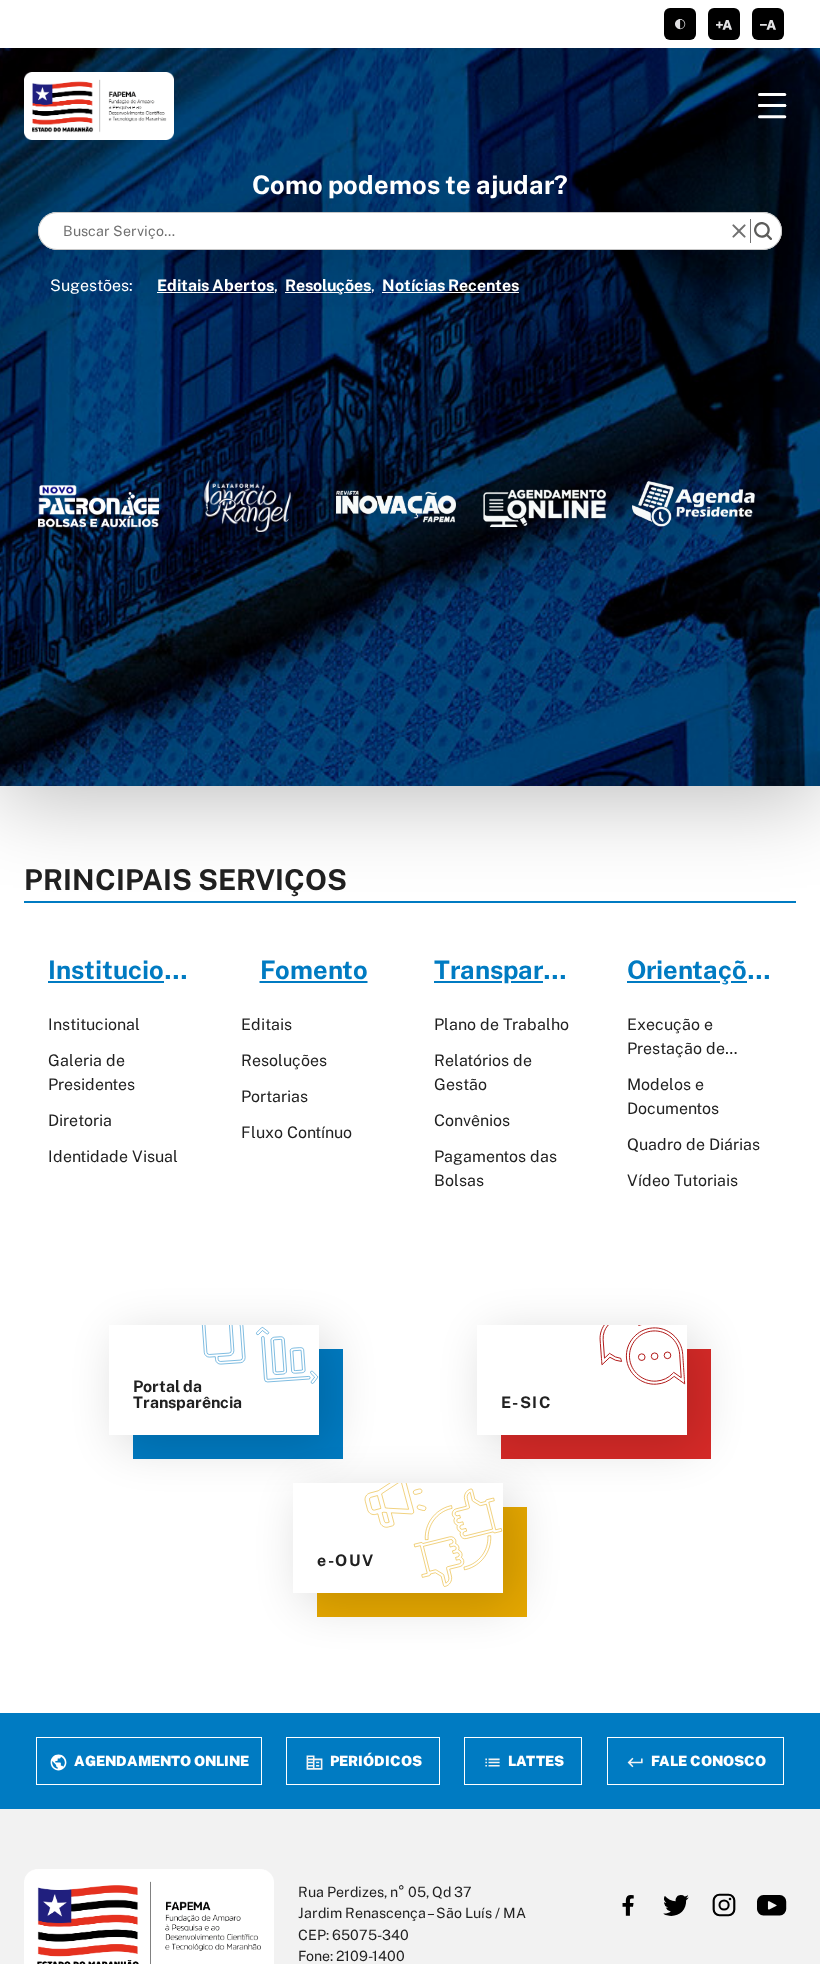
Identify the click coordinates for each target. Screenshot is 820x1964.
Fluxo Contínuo (296, 1132)
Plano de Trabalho (501, 1024)
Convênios (472, 1120)
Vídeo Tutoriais (682, 1180)
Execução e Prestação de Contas (676, 1038)
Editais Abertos (215, 285)
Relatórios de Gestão (483, 1072)
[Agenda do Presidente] (693, 503)
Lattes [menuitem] (534, 1760)
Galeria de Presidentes (91, 1072)
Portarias (274, 1096)
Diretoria (80, 1120)
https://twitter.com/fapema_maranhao (676, 1905)
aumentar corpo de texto (724, 24)
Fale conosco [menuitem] (706, 1760)
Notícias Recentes (450, 285)
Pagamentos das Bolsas (495, 1168)
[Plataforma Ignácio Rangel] (247, 506)
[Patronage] (98, 509)
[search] (763, 231)
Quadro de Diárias (693, 1144)
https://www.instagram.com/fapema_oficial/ (724, 1905)
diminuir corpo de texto (768, 24)
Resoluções (328, 285)
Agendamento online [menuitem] (160, 1760)
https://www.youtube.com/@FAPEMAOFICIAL (772, 1905)
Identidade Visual (113, 1156)
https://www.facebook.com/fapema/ (628, 1905)
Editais (266, 1024)
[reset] (739, 231)
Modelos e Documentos (673, 1096)
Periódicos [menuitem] (374, 1760)
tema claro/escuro (680, 24)
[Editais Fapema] (544, 504)
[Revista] (396, 506)
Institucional (94, 1024)
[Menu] (772, 106)
